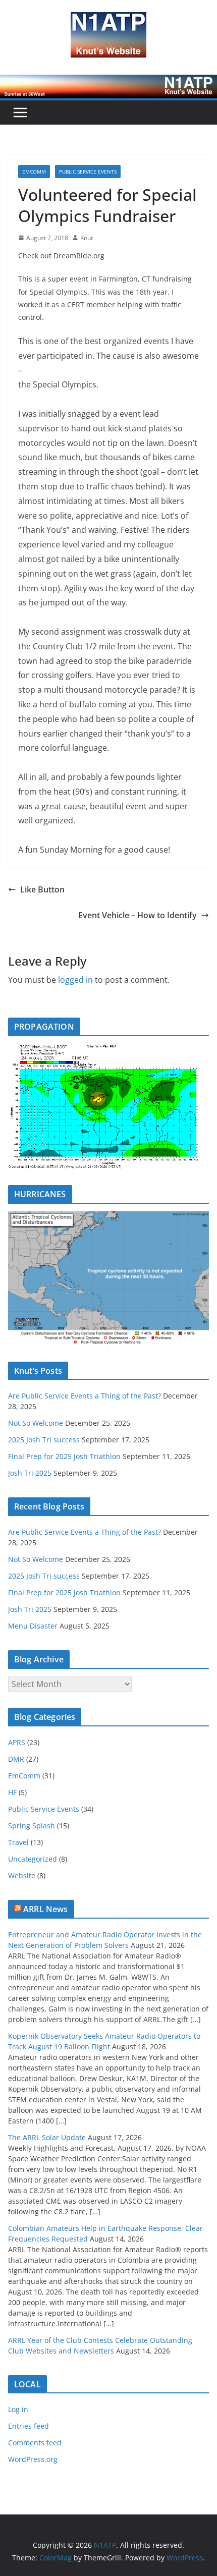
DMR (16, 1759)
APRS (17, 1742)
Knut (87, 238)
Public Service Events (88, 172)
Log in (18, 2409)
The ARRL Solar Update (47, 2137)
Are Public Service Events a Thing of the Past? (85, 1396)
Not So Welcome (36, 1423)
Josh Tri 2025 (30, 1473)
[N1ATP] (108, 82)
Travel (18, 1842)
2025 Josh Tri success (44, 1440)
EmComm (34, 172)
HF (12, 1792)
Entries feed (29, 2426)
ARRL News (45, 1909)
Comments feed (35, 2443)
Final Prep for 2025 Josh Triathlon (64, 1456)
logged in (75, 980)
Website (22, 1875)
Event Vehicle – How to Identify (138, 915)
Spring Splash (32, 1826)
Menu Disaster (33, 1626)
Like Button (42, 889)
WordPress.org (33, 2459)
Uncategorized (33, 1859)
